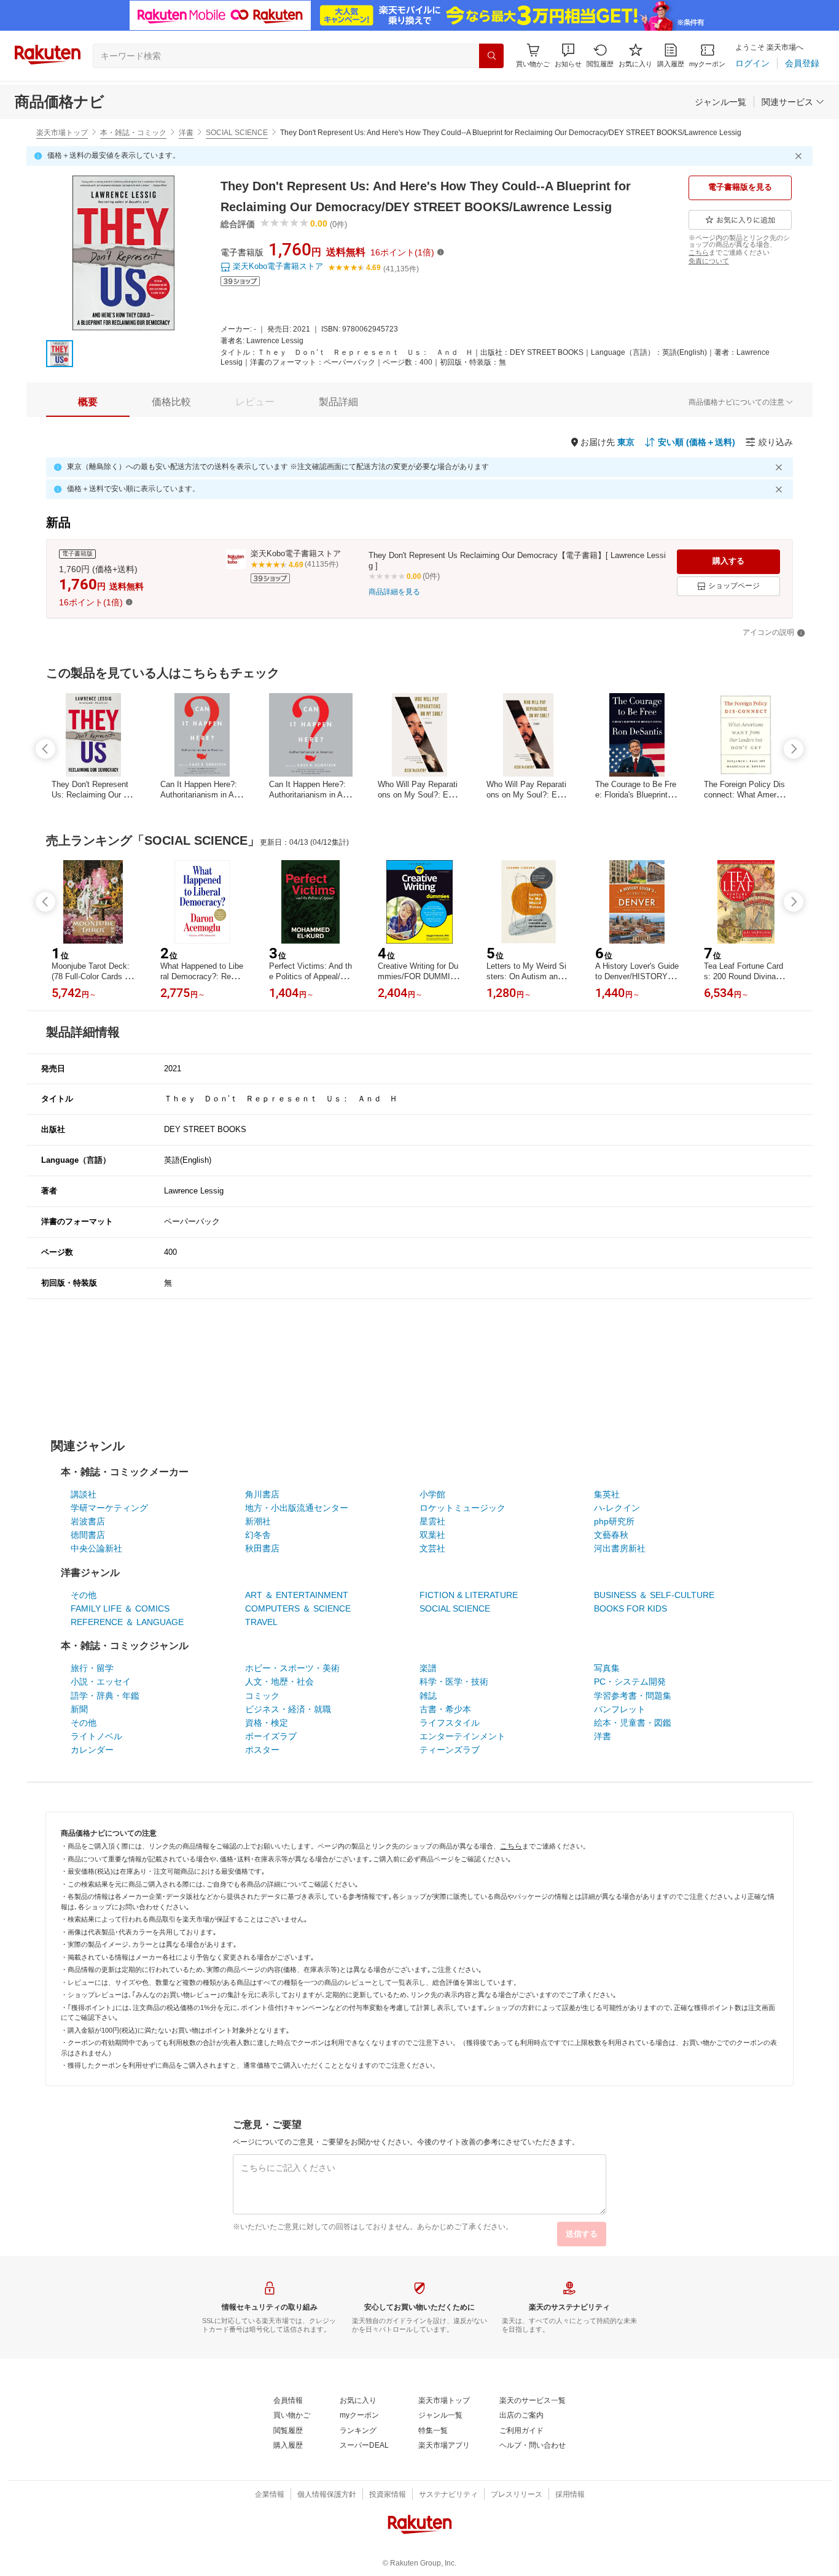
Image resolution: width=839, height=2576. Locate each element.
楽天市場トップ (62, 133)
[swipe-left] (45, 749)
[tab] (88, 402)
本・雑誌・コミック (133, 133)
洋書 (186, 133)
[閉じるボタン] (800, 156)
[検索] (491, 56)
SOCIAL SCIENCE (237, 133)
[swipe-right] (794, 749)
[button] (568, 56)
